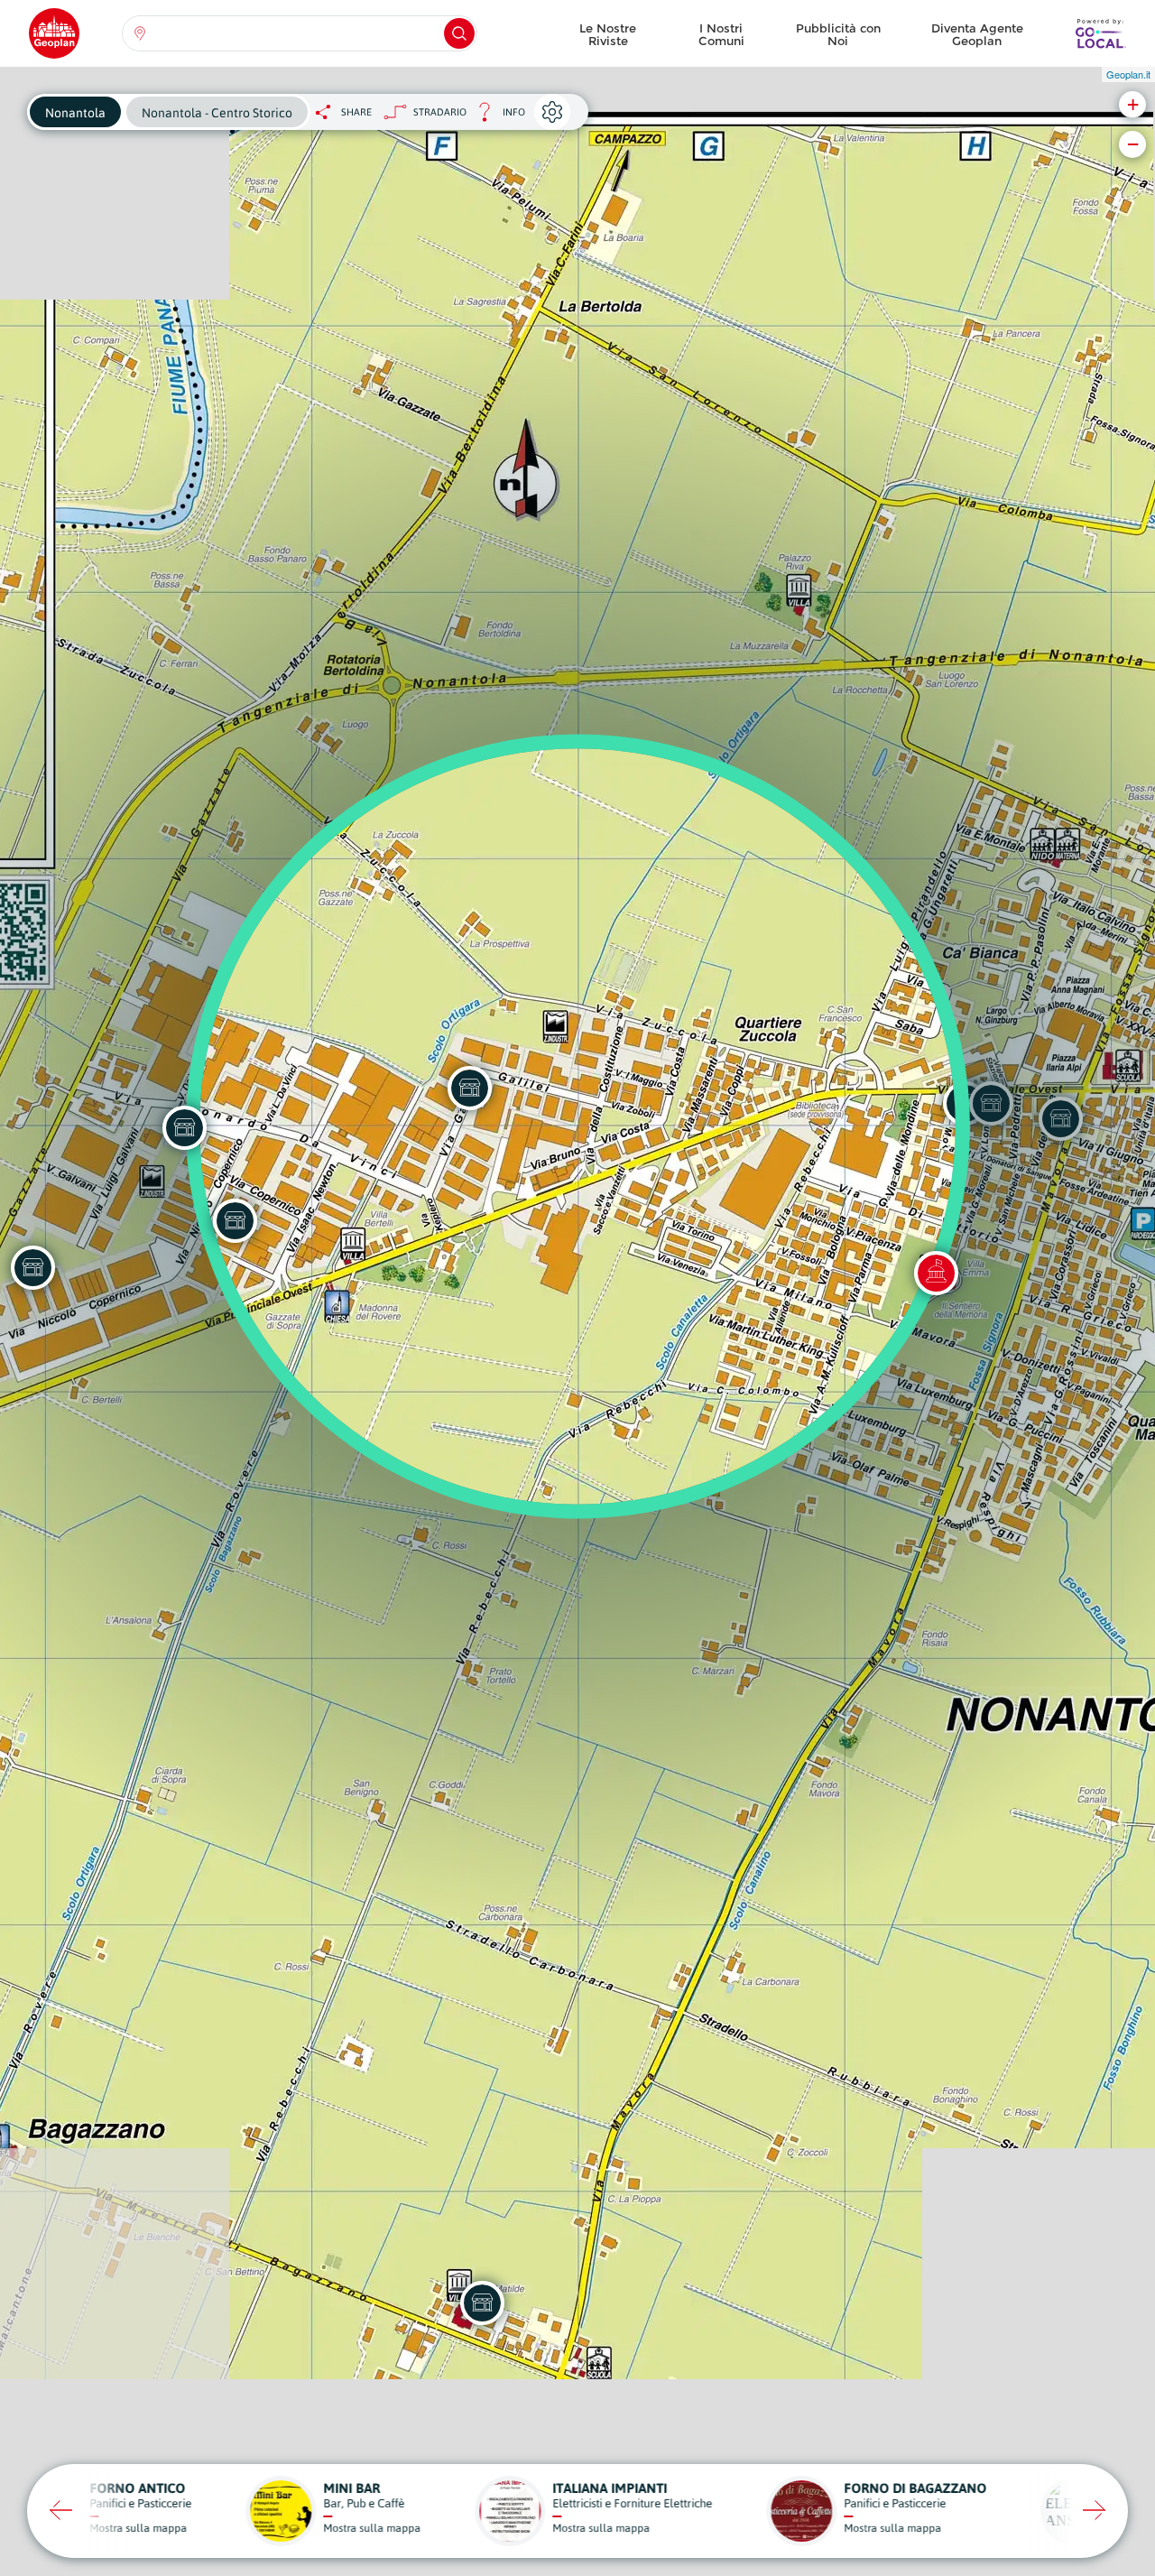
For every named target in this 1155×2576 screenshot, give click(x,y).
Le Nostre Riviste (608, 34)
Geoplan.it (1128, 74)
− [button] (1133, 144)
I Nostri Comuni (721, 34)
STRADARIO (440, 112)
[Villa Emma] (936, 1273)
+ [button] (1133, 104)
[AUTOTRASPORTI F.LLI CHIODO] (32, 1267)
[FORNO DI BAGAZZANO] (482, 2303)
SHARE (356, 112)
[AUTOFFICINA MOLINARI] (184, 1127)
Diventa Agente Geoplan (977, 34)
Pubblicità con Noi (838, 34)
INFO (496, 117)
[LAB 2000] (235, 1220)
